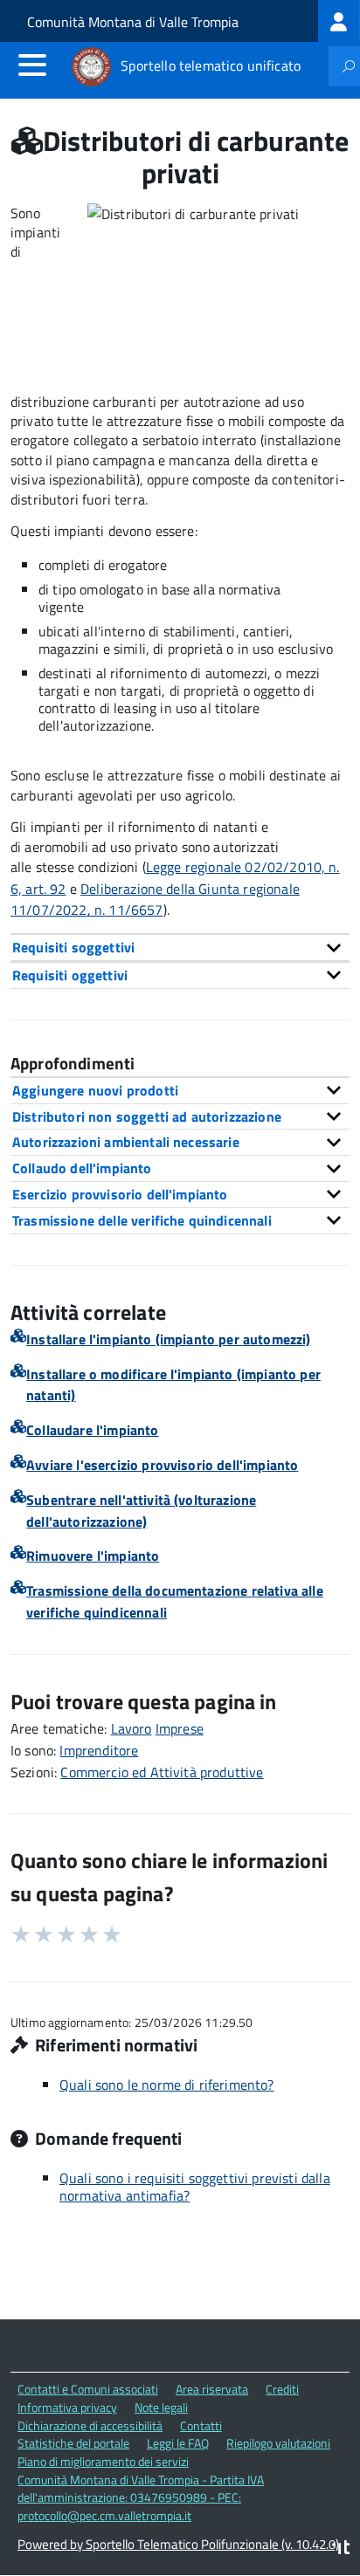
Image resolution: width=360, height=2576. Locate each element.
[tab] (180, 947)
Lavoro (132, 1728)
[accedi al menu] (32, 65)
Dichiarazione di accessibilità (90, 2425)
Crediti (282, 2389)
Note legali (161, 2407)
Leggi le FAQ (178, 2443)
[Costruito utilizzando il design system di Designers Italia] (341, 2549)
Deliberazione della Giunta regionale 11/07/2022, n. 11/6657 (155, 900)
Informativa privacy (67, 2407)
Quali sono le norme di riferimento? (167, 2085)
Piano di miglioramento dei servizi (103, 2461)
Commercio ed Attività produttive (162, 1772)
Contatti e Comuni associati (88, 2389)
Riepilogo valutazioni (278, 2443)
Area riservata (212, 2389)
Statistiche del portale (73, 2443)
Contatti (201, 2425)
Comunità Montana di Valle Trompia (133, 22)
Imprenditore (99, 1750)
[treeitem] (339, 21)
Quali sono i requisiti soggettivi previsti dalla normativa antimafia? (195, 2187)
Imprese (180, 1728)
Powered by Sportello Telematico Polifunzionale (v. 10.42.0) (178, 2544)
